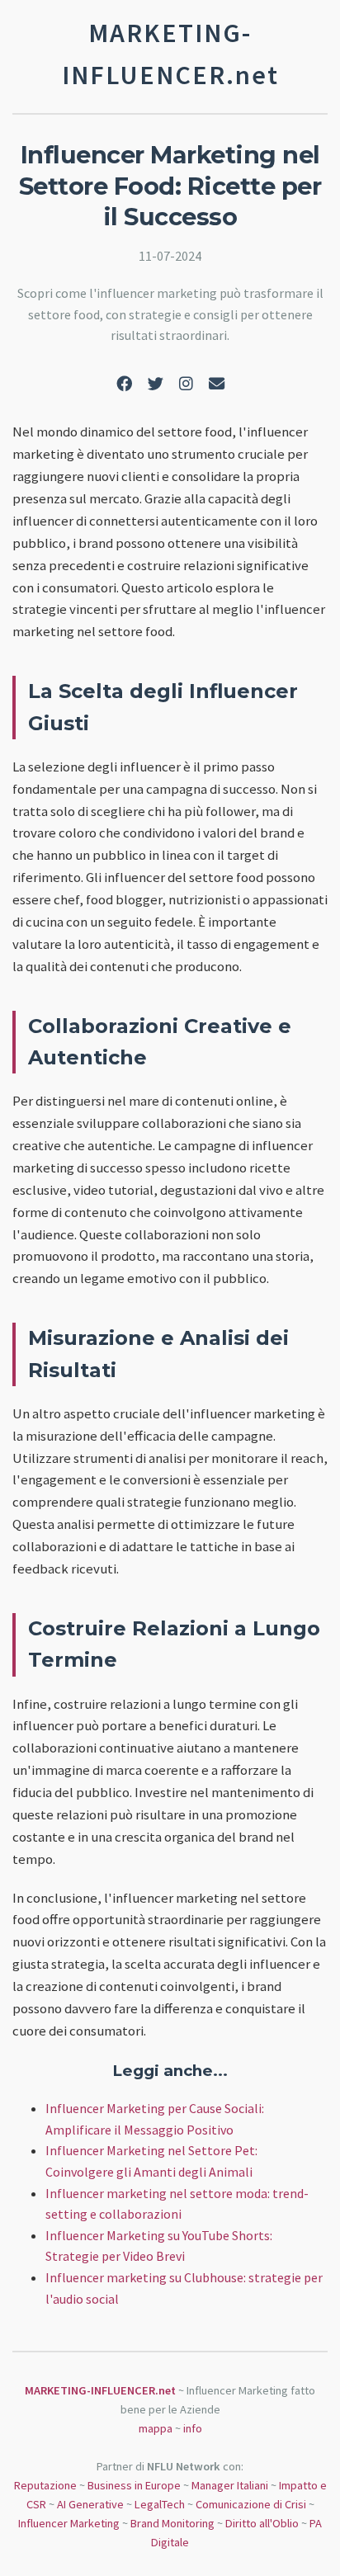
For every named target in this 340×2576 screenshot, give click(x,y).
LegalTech (160, 2504)
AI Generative (90, 2504)
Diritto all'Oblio (262, 2523)
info (193, 2428)
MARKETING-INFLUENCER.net (100, 2390)
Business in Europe (134, 2485)
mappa (156, 2428)
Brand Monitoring (172, 2523)
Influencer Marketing (69, 2523)
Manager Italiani (230, 2485)
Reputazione (45, 2485)
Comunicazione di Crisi (251, 2504)
